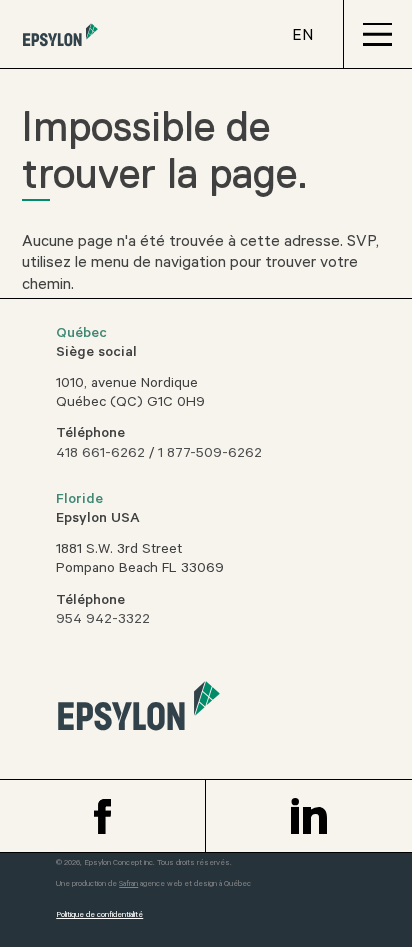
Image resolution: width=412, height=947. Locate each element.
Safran (128, 884)
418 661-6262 (100, 455)
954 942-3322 (103, 621)
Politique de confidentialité (99, 915)
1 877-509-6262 (210, 455)
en (302, 37)
